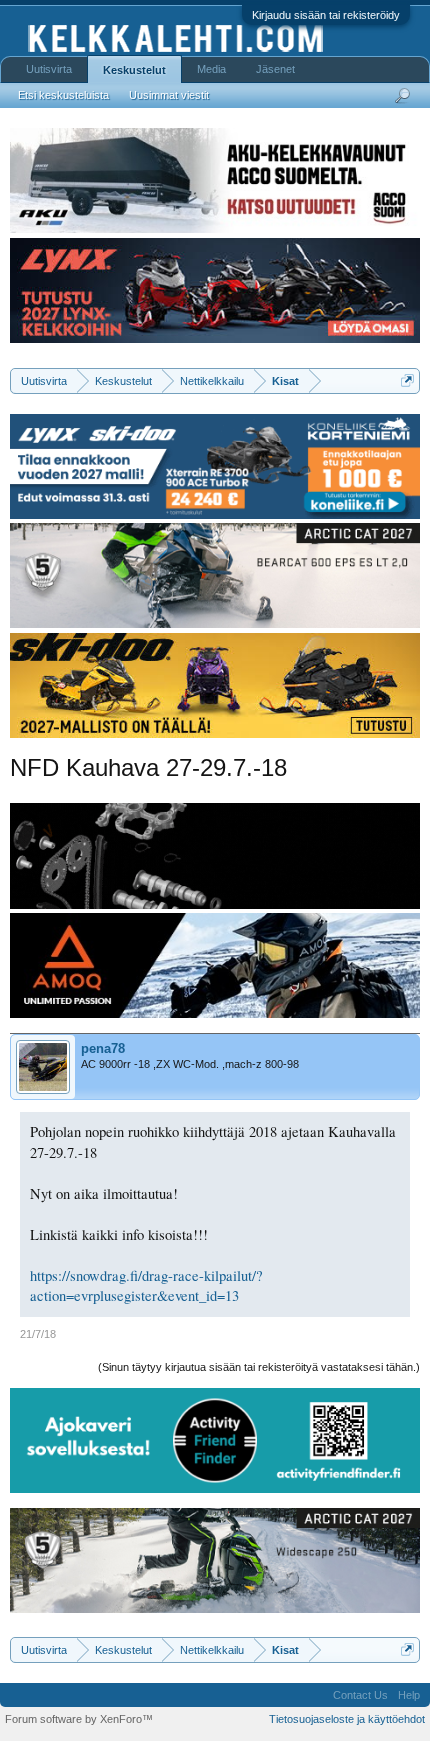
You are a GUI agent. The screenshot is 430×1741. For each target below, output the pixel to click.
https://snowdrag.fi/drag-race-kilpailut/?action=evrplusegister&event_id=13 (146, 1286)
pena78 (103, 1048)
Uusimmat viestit (169, 95)
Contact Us (360, 1695)
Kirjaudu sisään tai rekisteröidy (326, 15)
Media (211, 69)
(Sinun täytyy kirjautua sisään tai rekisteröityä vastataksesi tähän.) (259, 1367)
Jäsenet (275, 69)
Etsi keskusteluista (63, 95)
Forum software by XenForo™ (79, 1719)
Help (409, 1695)
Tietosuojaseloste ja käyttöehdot (347, 1719)
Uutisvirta (49, 69)
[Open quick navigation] (407, 380)
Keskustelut (134, 70)
